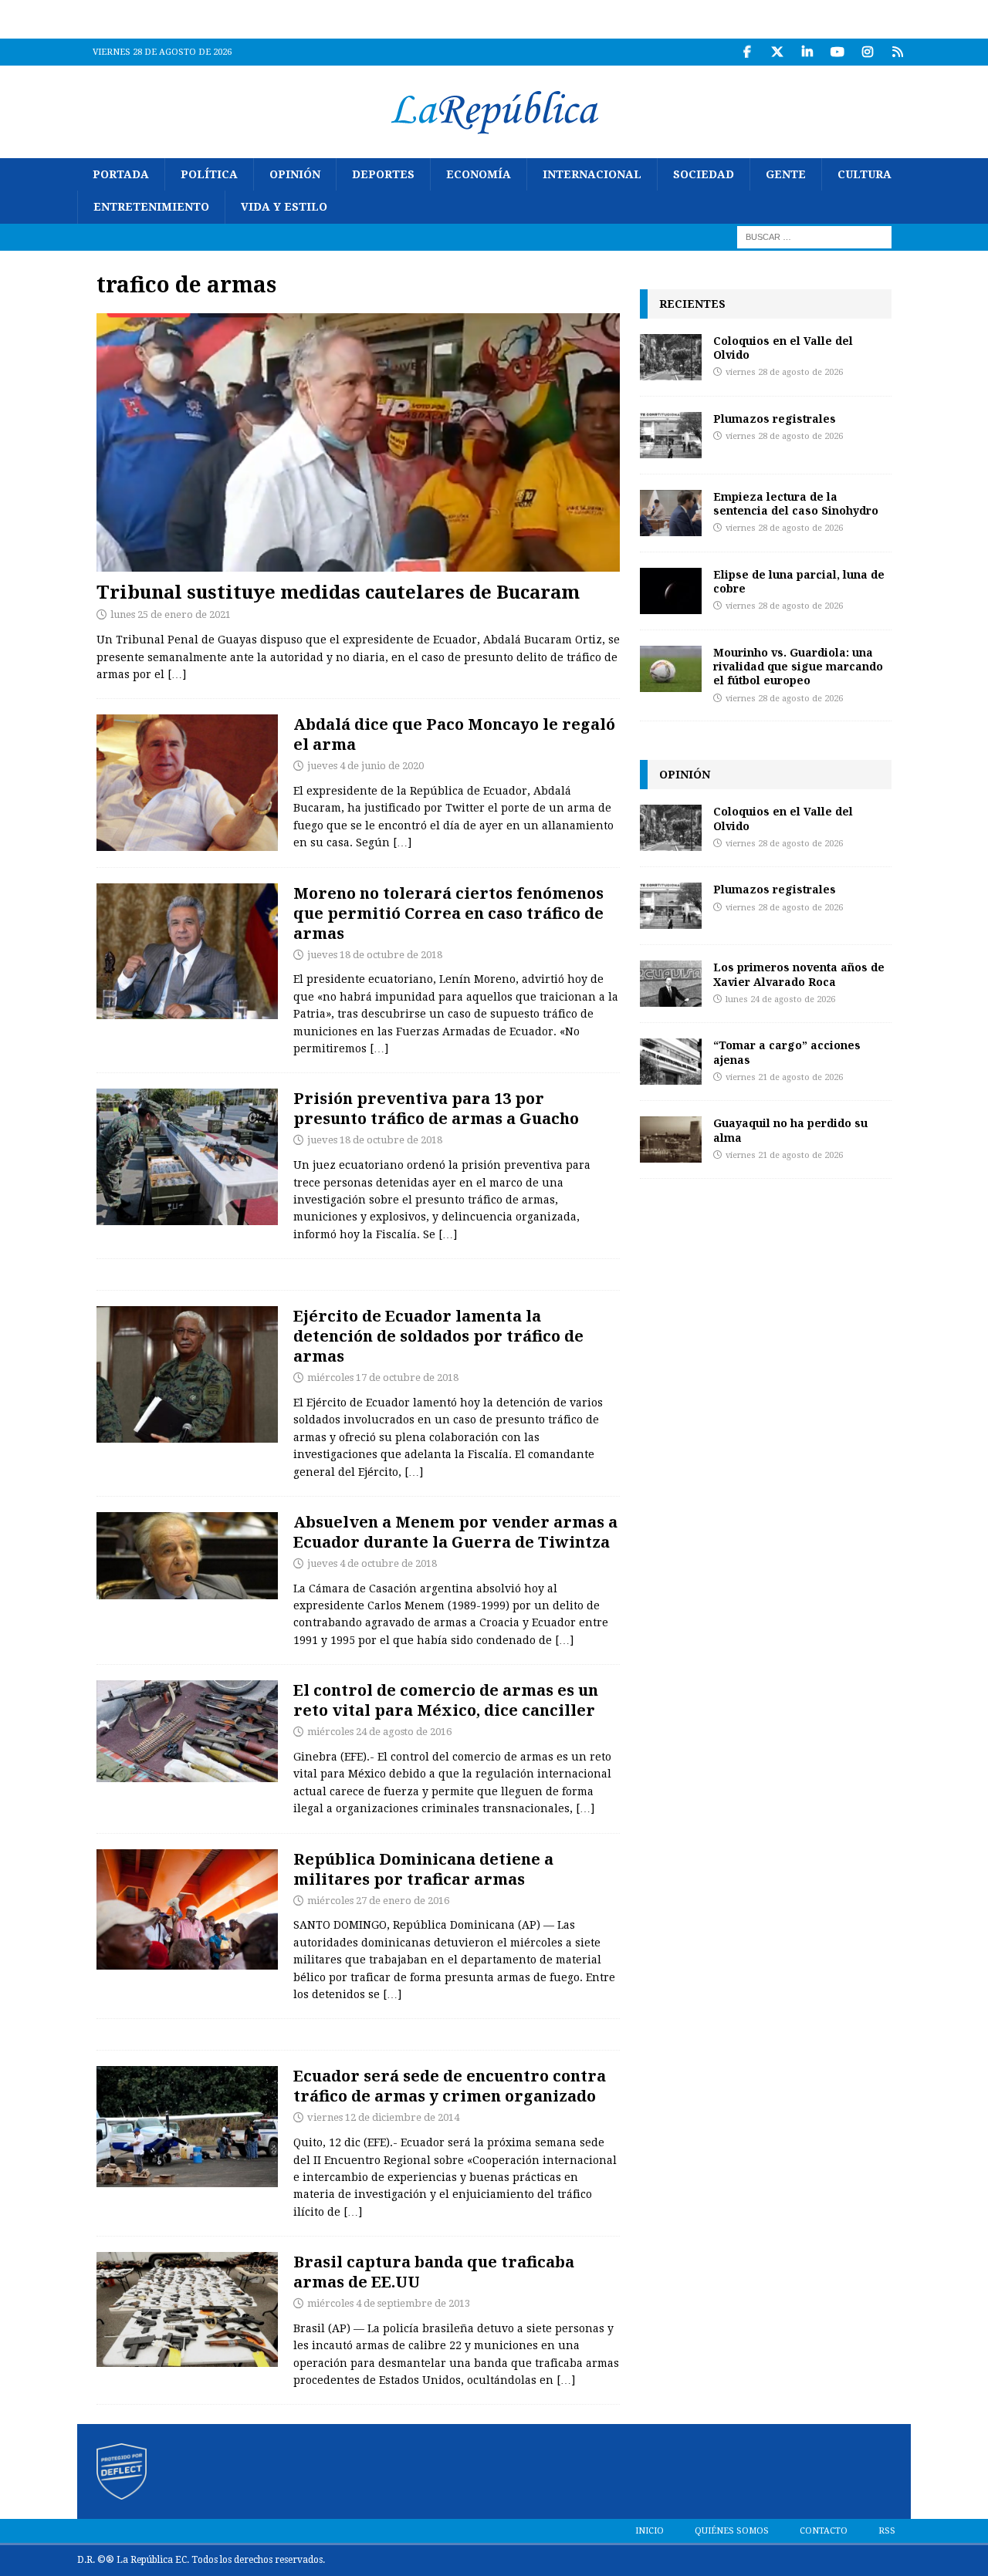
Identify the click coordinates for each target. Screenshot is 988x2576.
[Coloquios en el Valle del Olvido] (671, 357)
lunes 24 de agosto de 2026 (780, 999)
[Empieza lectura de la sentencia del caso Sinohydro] (671, 513)
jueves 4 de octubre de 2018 (372, 1563)
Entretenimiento (151, 207)
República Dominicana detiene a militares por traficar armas (423, 1869)
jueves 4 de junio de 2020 (365, 766)
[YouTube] (837, 52)
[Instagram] (867, 52)
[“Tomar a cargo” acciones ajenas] (671, 1062)
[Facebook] (747, 52)
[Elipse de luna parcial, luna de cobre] (671, 591)
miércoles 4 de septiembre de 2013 (389, 2303)
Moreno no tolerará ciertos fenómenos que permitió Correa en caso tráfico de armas (448, 913)
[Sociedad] (187, 1374)
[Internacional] (187, 1731)
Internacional (592, 174)
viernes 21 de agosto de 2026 (784, 1077)
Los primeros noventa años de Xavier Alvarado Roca (799, 974)
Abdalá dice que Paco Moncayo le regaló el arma (454, 734)
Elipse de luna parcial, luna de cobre (799, 581)
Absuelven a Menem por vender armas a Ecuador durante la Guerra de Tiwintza (455, 1532)
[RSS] (897, 52)
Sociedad (704, 174)
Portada (121, 174)
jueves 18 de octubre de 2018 (375, 955)
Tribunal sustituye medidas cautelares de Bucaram (338, 591)
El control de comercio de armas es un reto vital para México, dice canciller (446, 1700)
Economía (479, 174)
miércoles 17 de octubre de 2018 (383, 1377)
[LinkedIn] (807, 52)
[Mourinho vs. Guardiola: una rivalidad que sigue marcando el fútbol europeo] (671, 669)
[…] (177, 674)
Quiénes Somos (732, 2531)
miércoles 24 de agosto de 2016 (379, 1732)
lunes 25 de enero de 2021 (171, 614)
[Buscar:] (814, 236)
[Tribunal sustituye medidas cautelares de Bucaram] (358, 442)
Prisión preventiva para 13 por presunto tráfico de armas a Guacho (436, 1108)
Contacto (824, 2531)
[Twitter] (777, 52)
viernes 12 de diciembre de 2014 (383, 2117)
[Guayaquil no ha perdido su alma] (671, 1139)
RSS (887, 2531)
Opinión (295, 174)
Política (209, 174)
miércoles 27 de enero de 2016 (378, 1901)
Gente (786, 174)
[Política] (187, 783)
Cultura (864, 174)
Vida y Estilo (284, 207)
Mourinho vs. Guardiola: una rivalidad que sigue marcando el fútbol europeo (798, 666)
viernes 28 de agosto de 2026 (784, 372)
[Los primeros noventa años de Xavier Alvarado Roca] (671, 984)
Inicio (650, 2531)
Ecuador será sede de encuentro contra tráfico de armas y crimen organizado (450, 2086)
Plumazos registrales (775, 419)
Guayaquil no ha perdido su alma (790, 1130)
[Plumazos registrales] (671, 435)
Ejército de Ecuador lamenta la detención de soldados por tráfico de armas (438, 1336)
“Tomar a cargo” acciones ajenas (787, 1052)
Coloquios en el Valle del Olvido (783, 348)
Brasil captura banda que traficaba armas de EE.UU (434, 2272)
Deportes (383, 174)
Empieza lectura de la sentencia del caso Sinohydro (796, 503)
